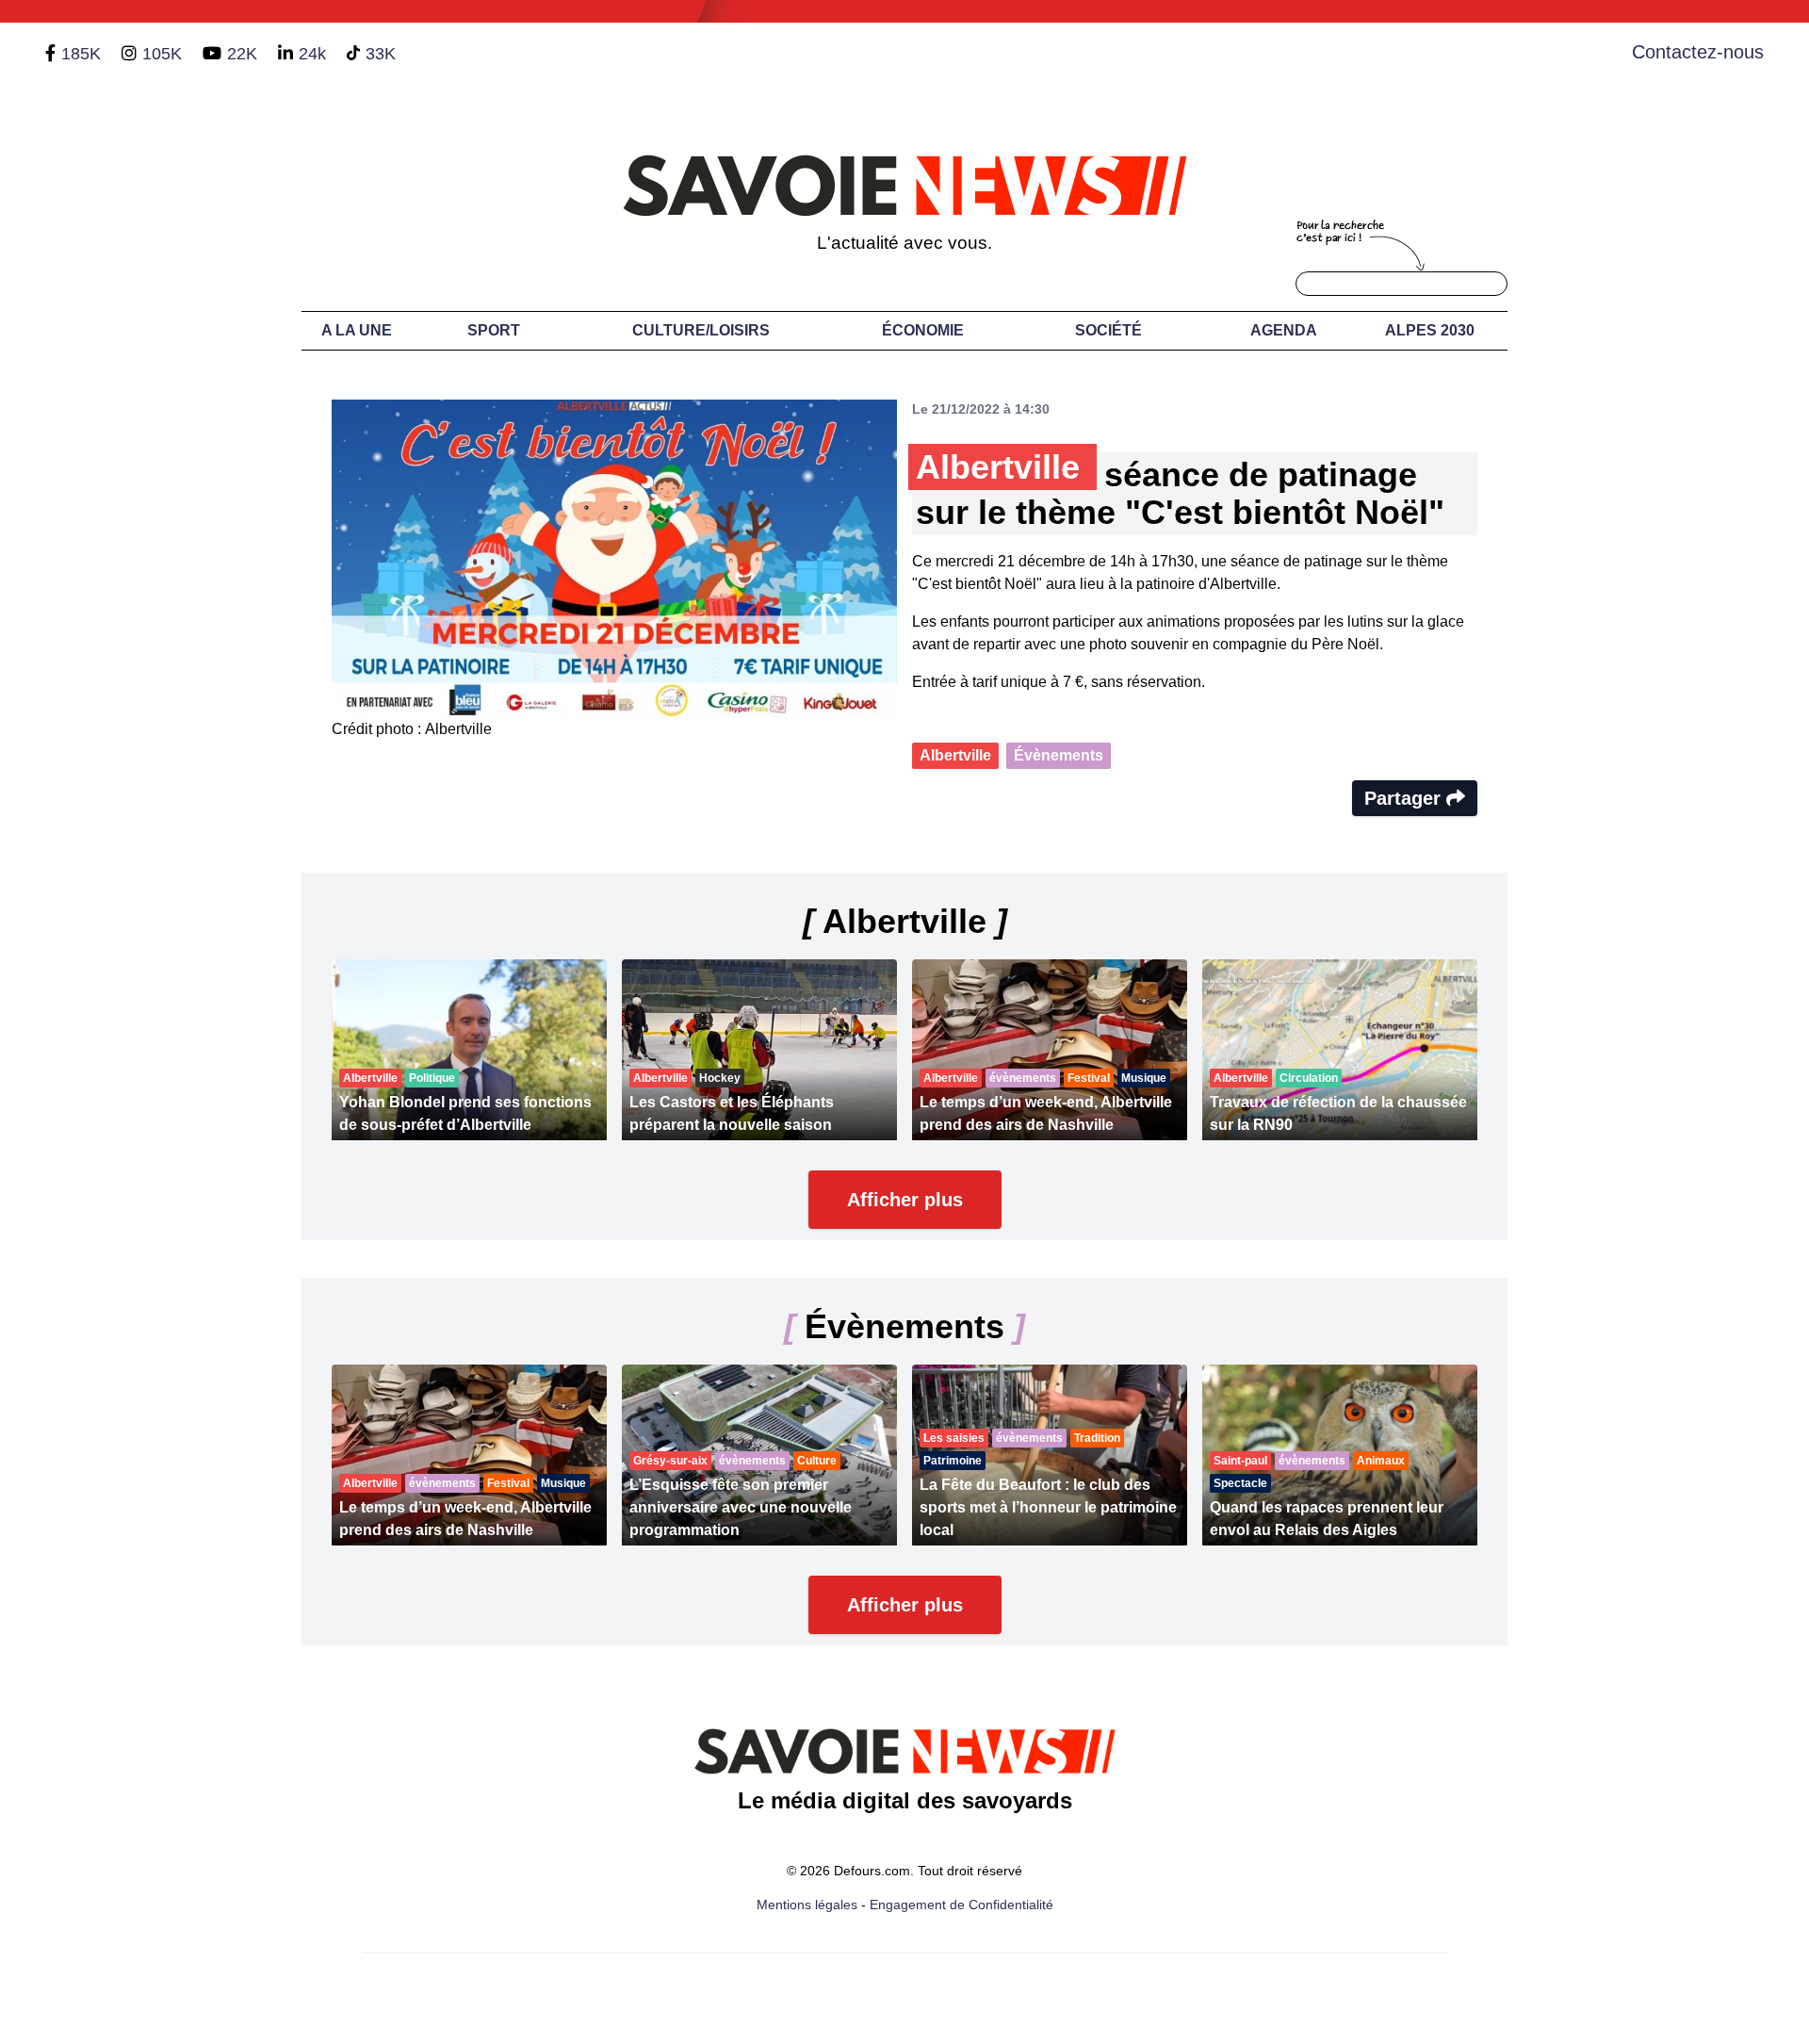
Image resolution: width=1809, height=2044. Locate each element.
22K (242, 54)
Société (1108, 330)
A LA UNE (357, 330)
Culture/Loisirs (701, 330)
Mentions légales (807, 1905)
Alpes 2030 (1430, 330)
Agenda (1284, 330)
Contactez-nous (1698, 52)
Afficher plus (905, 1200)
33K (381, 54)
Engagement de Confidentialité (962, 1905)
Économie (923, 330)
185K (81, 54)
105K (162, 54)
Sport (494, 330)
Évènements (1059, 755)
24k (312, 54)
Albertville (955, 755)
